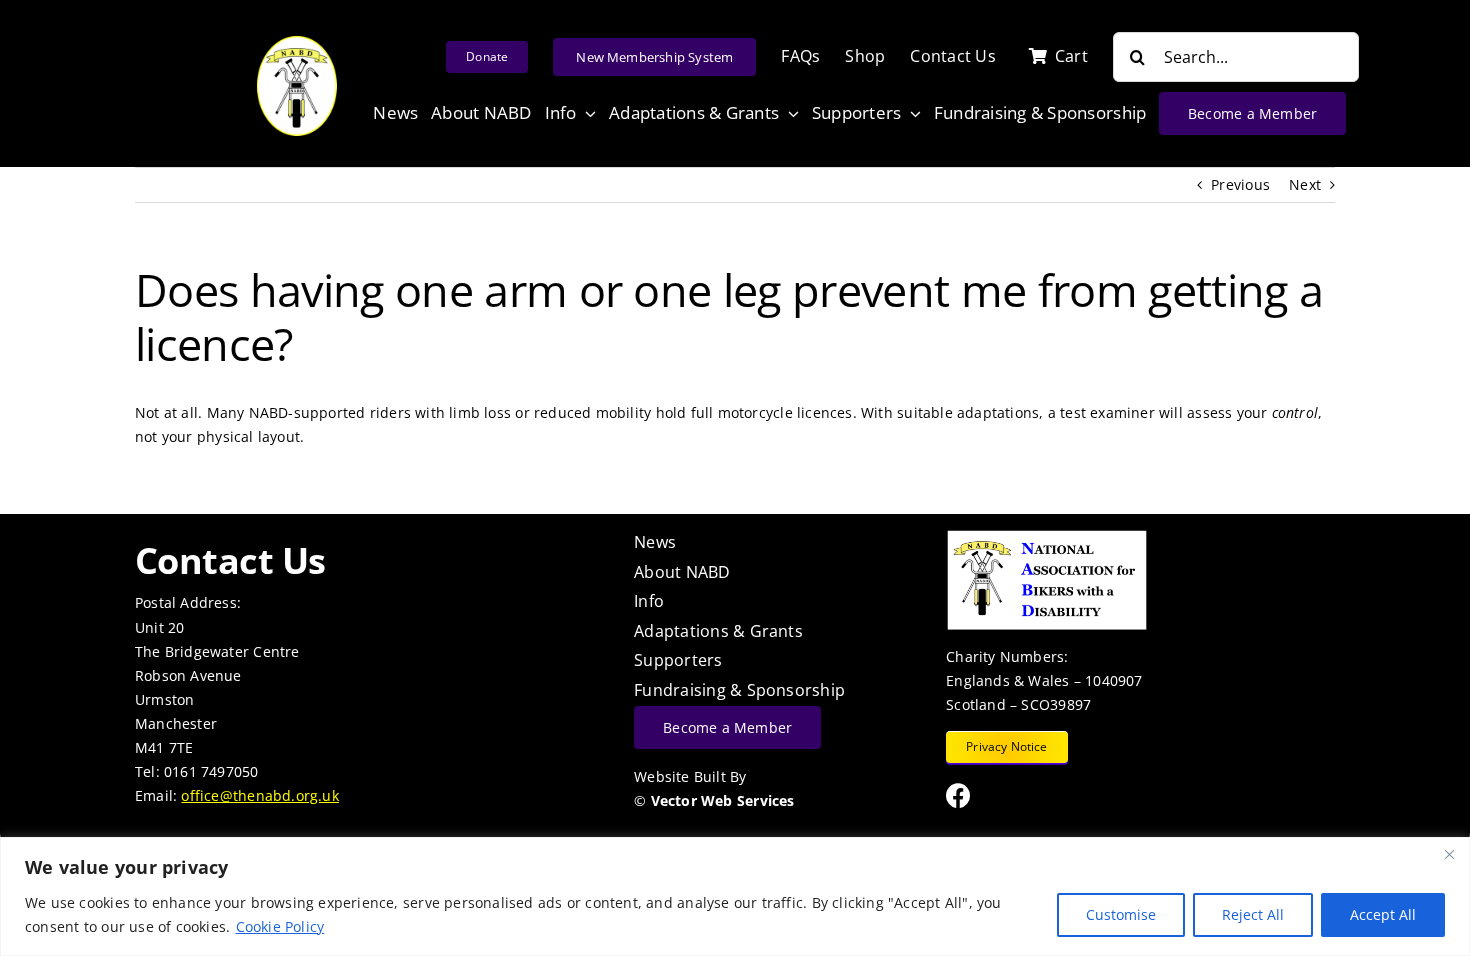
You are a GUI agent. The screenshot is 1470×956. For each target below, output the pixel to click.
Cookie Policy (280, 926)
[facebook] (958, 795)
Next (1305, 184)
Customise (1121, 914)
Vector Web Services (723, 800)
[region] (735, 896)
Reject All (1253, 914)
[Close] (1449, 854)
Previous (1240, 184)
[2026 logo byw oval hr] (297, 42)
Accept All (1383, 914)
